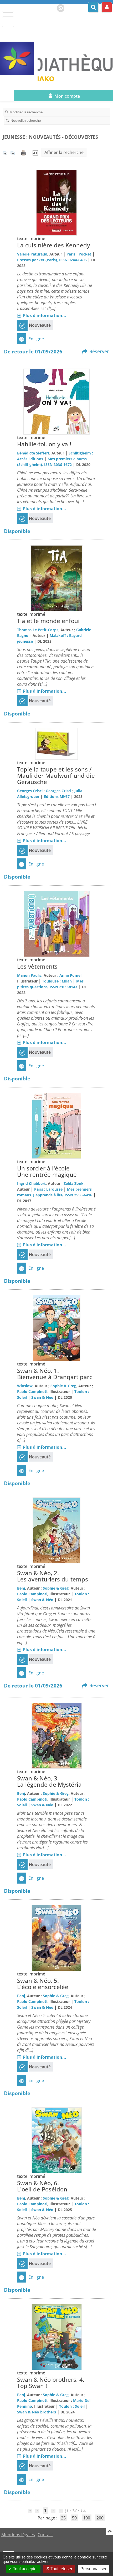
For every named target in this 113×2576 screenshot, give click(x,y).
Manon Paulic (29, 975)
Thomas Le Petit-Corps (38, 630)
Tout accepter (25, 2569)
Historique (58, 7)
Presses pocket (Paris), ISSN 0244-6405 (52, 260)
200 (100, 2518)
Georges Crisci (30, 791)
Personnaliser (93, 2569)
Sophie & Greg (63, 1386)
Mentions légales (18, 2535)
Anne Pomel (70, 975)
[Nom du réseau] (19, 58)
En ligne (36, 339)
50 (74, 2518)
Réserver (99, 351)
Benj (21, 1588)
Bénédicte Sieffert (33, 453)
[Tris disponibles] (35, 152)
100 (87, 2518)
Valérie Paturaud (32, 254)
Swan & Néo (42, 1397)
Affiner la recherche (64, 152)
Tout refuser (61, 2569)
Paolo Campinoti (32, 1392)
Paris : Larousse (48, 1189)
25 (63, 2518)
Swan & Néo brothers (37, 2412)
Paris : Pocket (79, 254)
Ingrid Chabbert (31, 1183)
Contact (45, 2535)
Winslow (25, 1386)
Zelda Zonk (74, 1183)
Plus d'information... (45, 315)
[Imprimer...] (24, 152)
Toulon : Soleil (72, 2406)
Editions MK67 (57, 796)
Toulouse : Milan (57, 981)
